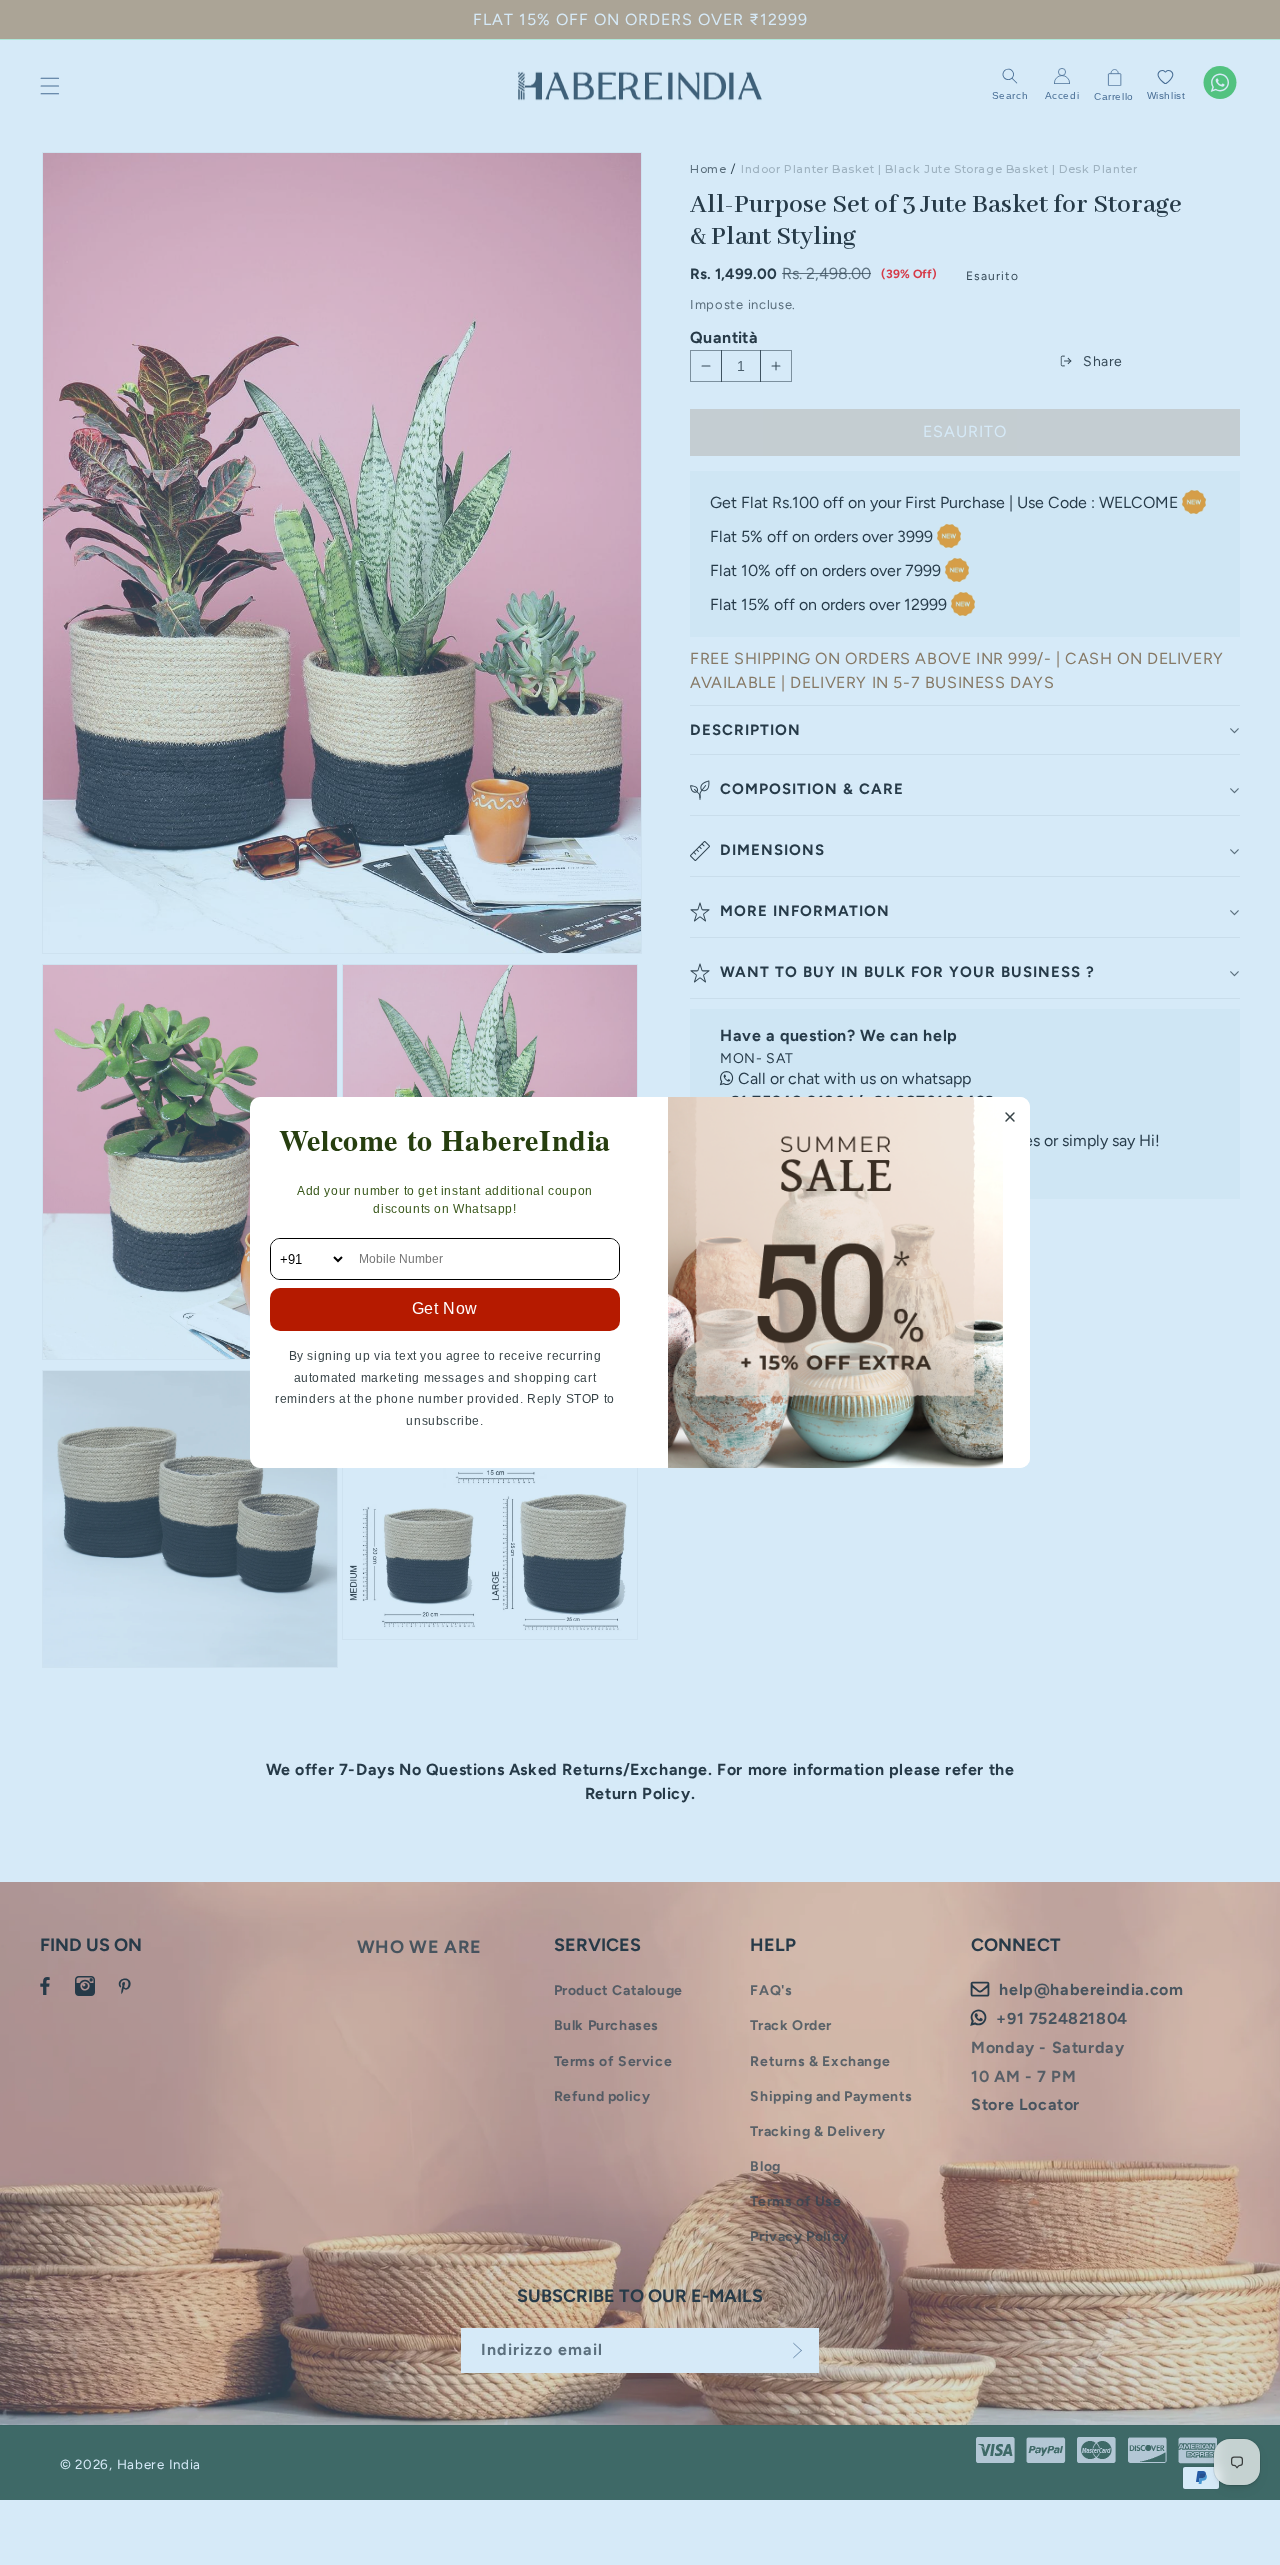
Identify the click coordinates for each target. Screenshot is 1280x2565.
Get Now (445, 1308)
